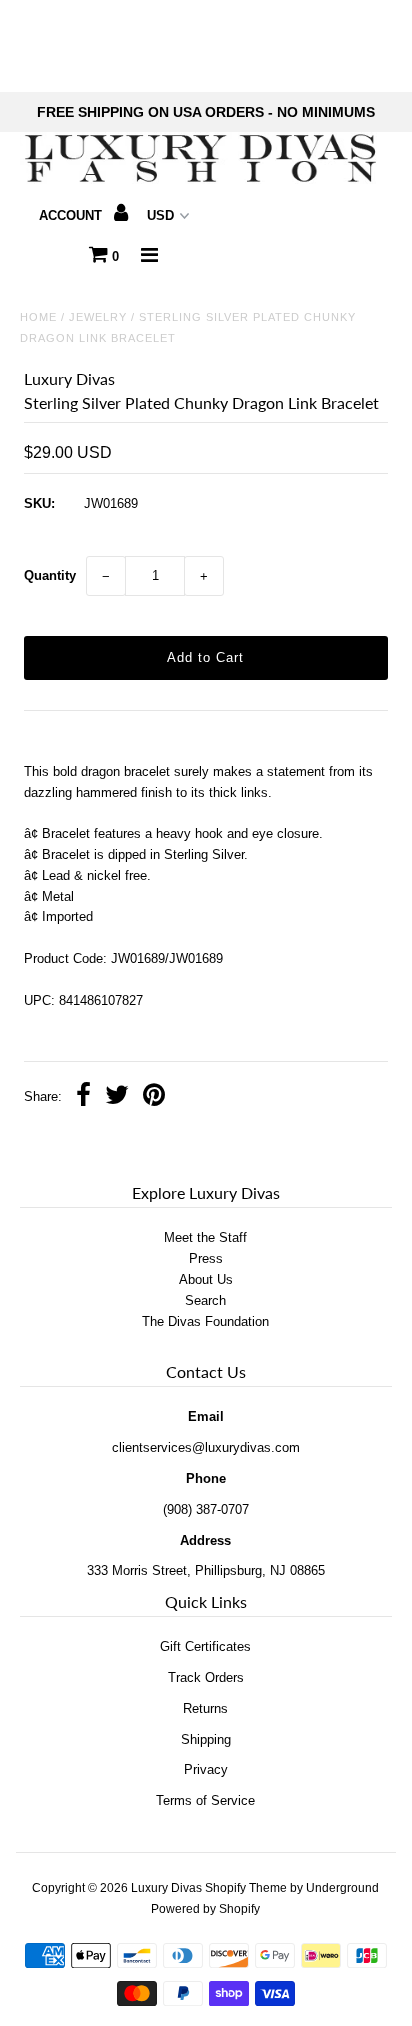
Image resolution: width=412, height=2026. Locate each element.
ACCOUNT (72, 215)
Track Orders (206, 1677)
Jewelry (98, 317)
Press (206, 1258)
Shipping (206, 1739)
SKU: (39, 503)
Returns (205, 1708)
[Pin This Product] (154, 1097)
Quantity (50, 575)
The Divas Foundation (205, 1321)
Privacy (206, 1769)
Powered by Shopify (205, 1909)
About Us (206, 1279)
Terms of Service (205, 1800)
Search (205, 1300)
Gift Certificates (205, 1646)
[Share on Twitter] (117, 1097)
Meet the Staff (205, 1237)
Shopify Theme (246, 1888)
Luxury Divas (166, 1888)
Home (38, 317)
